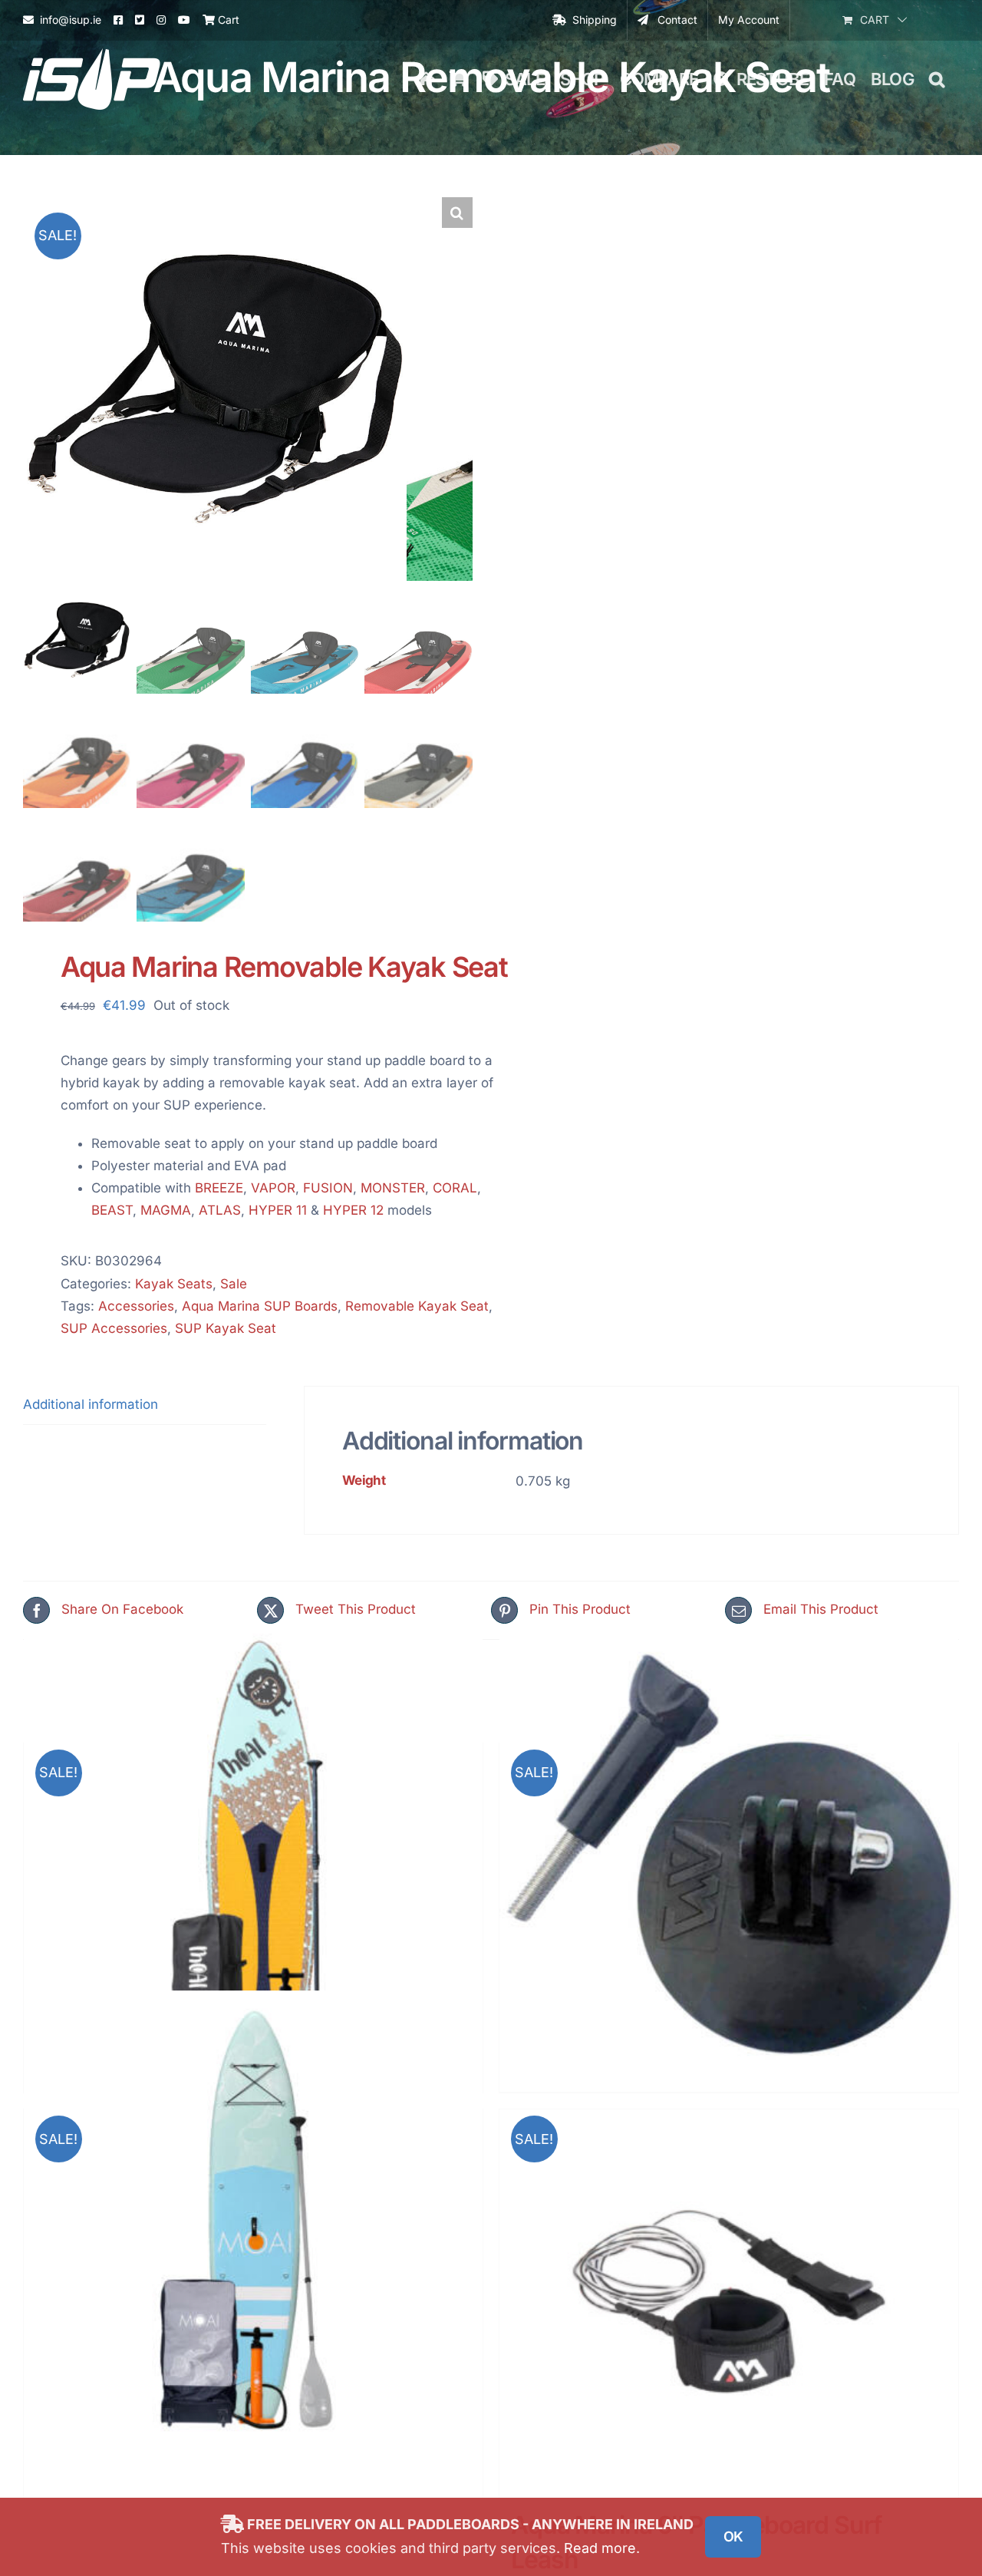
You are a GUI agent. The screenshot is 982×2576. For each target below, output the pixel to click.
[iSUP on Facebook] (118, 20)
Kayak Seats (174, 1284)
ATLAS (220, 1210)
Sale (234, 1284)
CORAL (455, 1188)
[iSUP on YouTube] (184, 20)
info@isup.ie (71, 20)
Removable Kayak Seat (417, 1306)
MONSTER (393, 1188)
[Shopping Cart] (458, 79)
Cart (227, 20)
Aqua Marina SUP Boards (260, 1306)
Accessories (136, 1306)
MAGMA (166, 1210)
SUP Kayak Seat (226, 1328)
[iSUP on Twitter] (140, 20)
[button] (936, 79)
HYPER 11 (278, 1210)
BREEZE (219, 1188)
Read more (600, 2548)
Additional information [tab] (91, 1404)
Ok (733, 2536)
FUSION (328, 1188)
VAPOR (273, 1188)
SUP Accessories (114, 1328)
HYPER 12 (353, 1210)
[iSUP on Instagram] (161, 20)
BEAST (112, 1210)
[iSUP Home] (426, 79)
